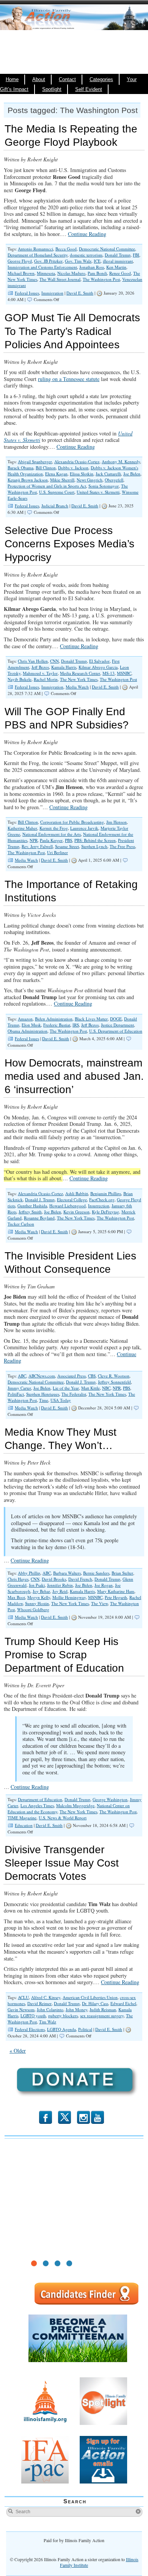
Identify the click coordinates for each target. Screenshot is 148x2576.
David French (80, 1579)
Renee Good (120, 273)
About (39, 80)
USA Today (61, 1400)
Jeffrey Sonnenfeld (114, 1382)
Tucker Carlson (21, 1224)
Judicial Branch (55, 506)
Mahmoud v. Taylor (40, 673)
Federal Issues (27, 293)
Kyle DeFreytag (105, 1212)
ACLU (23, 1997)
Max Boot (16, 1597)
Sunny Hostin (37, 1603)
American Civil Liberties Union (90, 1997)
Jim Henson (117, 822)
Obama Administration (28, 1031)
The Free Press (122, 846)
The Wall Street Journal (60, 279)
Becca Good (66, 249)
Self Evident (89, 89)
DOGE (116, 1019)
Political (85, 2029)
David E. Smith (80, 293)
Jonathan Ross (92, 267)
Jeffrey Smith (30, 1212)
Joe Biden (132, 474)
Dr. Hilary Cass (95, 2003)
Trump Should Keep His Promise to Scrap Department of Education (64, 1655)
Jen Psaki (37, 1585)
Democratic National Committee (107, 249)
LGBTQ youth (33, 2016)
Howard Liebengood (68, 1206)
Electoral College (72, 1200)
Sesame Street (67, 846)
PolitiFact (16, 1394)
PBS (68, 840)
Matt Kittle (91, 1388)
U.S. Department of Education (116, 1031)
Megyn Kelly (39, 1597)
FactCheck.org (102, 1200)
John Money (76, 2009)
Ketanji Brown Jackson (28, 480)
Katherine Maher (22, 828)
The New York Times (79, 679)
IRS (76, 1025)
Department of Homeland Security (38, 255)
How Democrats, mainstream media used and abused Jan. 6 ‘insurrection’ (74, 1076)
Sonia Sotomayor (104, 486)
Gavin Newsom (21, 2009)
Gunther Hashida (32, 1206)
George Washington (110, 1799)
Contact (67, 80)
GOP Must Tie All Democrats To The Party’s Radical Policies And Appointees (72, 331)
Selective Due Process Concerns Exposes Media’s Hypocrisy (69, 544)
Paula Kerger (51, 840)
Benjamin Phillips (106, 1193)
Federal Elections (30, 2029)
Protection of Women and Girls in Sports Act (47, 486)
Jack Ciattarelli (108, 474)
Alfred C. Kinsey (46, 1997)
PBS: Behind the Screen (95, 840)
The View (99, 1603)
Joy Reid (60, 1591)
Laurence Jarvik (84, 828)
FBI (136, 255)
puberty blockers (63, 2016)
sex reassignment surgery (102, 2016)
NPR (34, 840)
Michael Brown (21, 273)
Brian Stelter (122, 1573)
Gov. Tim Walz (78, 261)
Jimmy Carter (19, 1388)
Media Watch (77, 687)
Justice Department (117, 1025)
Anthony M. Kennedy (121, 461)
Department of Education (40, 1799)
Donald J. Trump (40, 1200)
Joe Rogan (104, 1585)
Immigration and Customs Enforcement (42, 267)
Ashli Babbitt (77, 1193)
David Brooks (54, 1579)
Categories (101, 80)
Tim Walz (48, 2022)
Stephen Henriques (43, 1394)
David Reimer (39, 2003)
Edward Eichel (123, 2003)
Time (44, 1400)
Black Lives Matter (91, 1019)
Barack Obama (20, 468)
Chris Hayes (18, 1579)
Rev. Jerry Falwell (37, 846)
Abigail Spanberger (35, 461)
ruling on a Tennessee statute (69, 379)
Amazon (25, 1019)
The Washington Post (101, 279)
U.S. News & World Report (63, 1818)
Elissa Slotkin (82, 474)
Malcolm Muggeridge (75, 1805)
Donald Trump (118, 255)
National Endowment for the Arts (52, 834)
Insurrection (99, 1206)
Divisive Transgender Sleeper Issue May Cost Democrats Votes (62, 1863)
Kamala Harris (64, 667)
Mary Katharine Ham (116, 1591)
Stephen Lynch (94, 846)
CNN (54, 661)
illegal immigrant (118, 261)
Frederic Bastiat (57, 1025)
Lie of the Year (66, 1388)
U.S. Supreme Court (57, 492)
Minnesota (46, 273)
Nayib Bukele (20, 679)
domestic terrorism (86, 255)
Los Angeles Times (37, 1805)
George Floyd (20, 261)
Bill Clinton (46, 468)
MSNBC (124, 673)
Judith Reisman (103, 2009)
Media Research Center (80, 673)
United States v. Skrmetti (98, 492)
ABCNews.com (42, 1376)
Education (24, 1825)
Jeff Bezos (40, 667)
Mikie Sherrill (62, 480)
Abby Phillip (29, 1573)
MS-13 (109, 673)
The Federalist (74, 1394)
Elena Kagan (56, 474)
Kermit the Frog (54, 828)
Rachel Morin (46, 679)
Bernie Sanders (96, 1573)
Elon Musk (31, 1025)
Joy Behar (41, 1591)
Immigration (52, 293)
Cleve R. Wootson (114, 1376)
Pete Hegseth (116, 1597)
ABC (22, 1376)
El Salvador (99, 661)
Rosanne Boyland (39, 1218)
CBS (92, 1376)
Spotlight (52, 89)
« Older (18, 2051)
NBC (106, 1388)
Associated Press (72, 1376)
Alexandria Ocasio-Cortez (77, 461)
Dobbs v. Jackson (73, 468)
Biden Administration (54, 1019)
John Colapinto (50, 2009)
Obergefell (114, 480)
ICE (97, 261)
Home (12, 80)
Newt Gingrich (90, 480)
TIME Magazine (22, 1818)
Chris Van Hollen (33, 661)
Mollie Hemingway (69, 1597)
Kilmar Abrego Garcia (98, 667)
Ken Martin (116, 267)
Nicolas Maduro (71, 273)
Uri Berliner (57, 852)
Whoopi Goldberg (33, 1609)
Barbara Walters (67, 1573)
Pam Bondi (97, 273)
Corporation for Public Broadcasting (72, 822)
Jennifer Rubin (60, 1585)
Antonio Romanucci (35, 249)
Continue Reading (87, 234)
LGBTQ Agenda (61, 2029)
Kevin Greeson (76, 1212)
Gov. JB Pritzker (48, 261)
